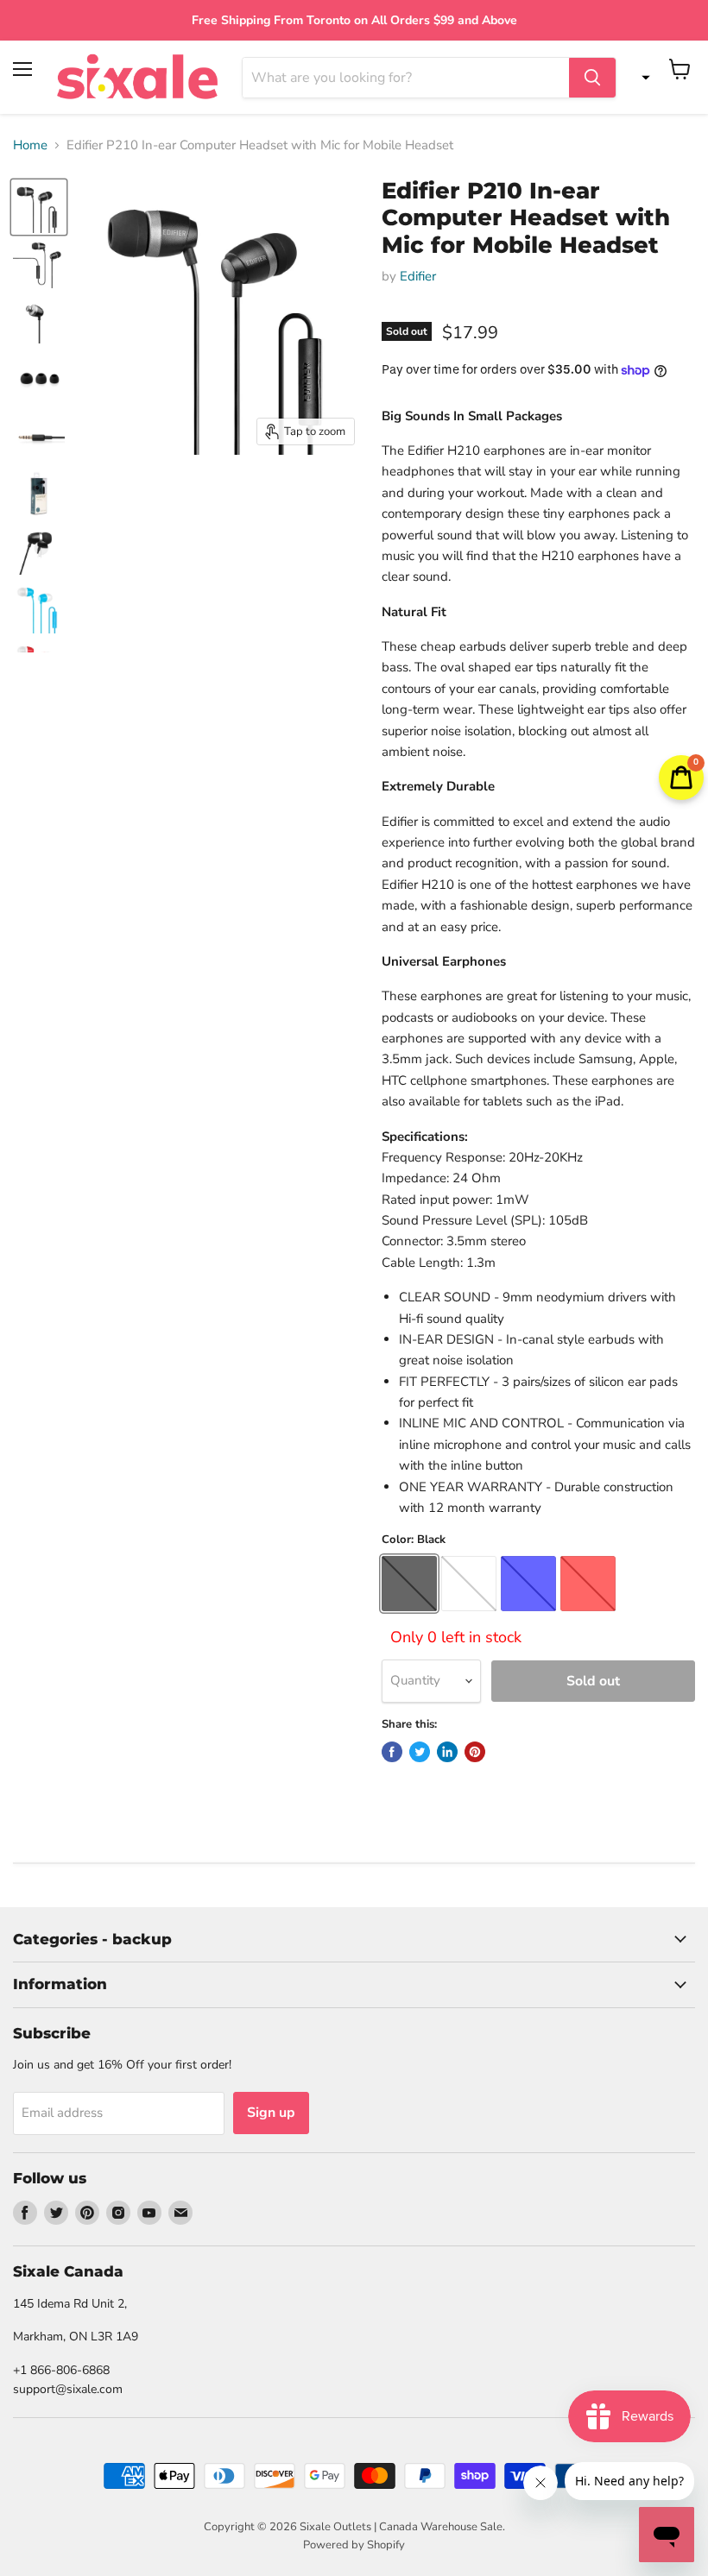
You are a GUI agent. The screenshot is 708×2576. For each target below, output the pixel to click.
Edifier (418, 276)
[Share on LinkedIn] (447, 1752)
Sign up (271, 2113)
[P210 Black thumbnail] (39, 207)
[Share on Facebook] (392, 1752)
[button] (642, 78)
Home (30, 145)
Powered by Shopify (354, 2545)
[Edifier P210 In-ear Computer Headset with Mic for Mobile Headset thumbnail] (39, 264)
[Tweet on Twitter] (420, 1752)
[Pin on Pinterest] (475, 1752)
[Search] (592, 78)
